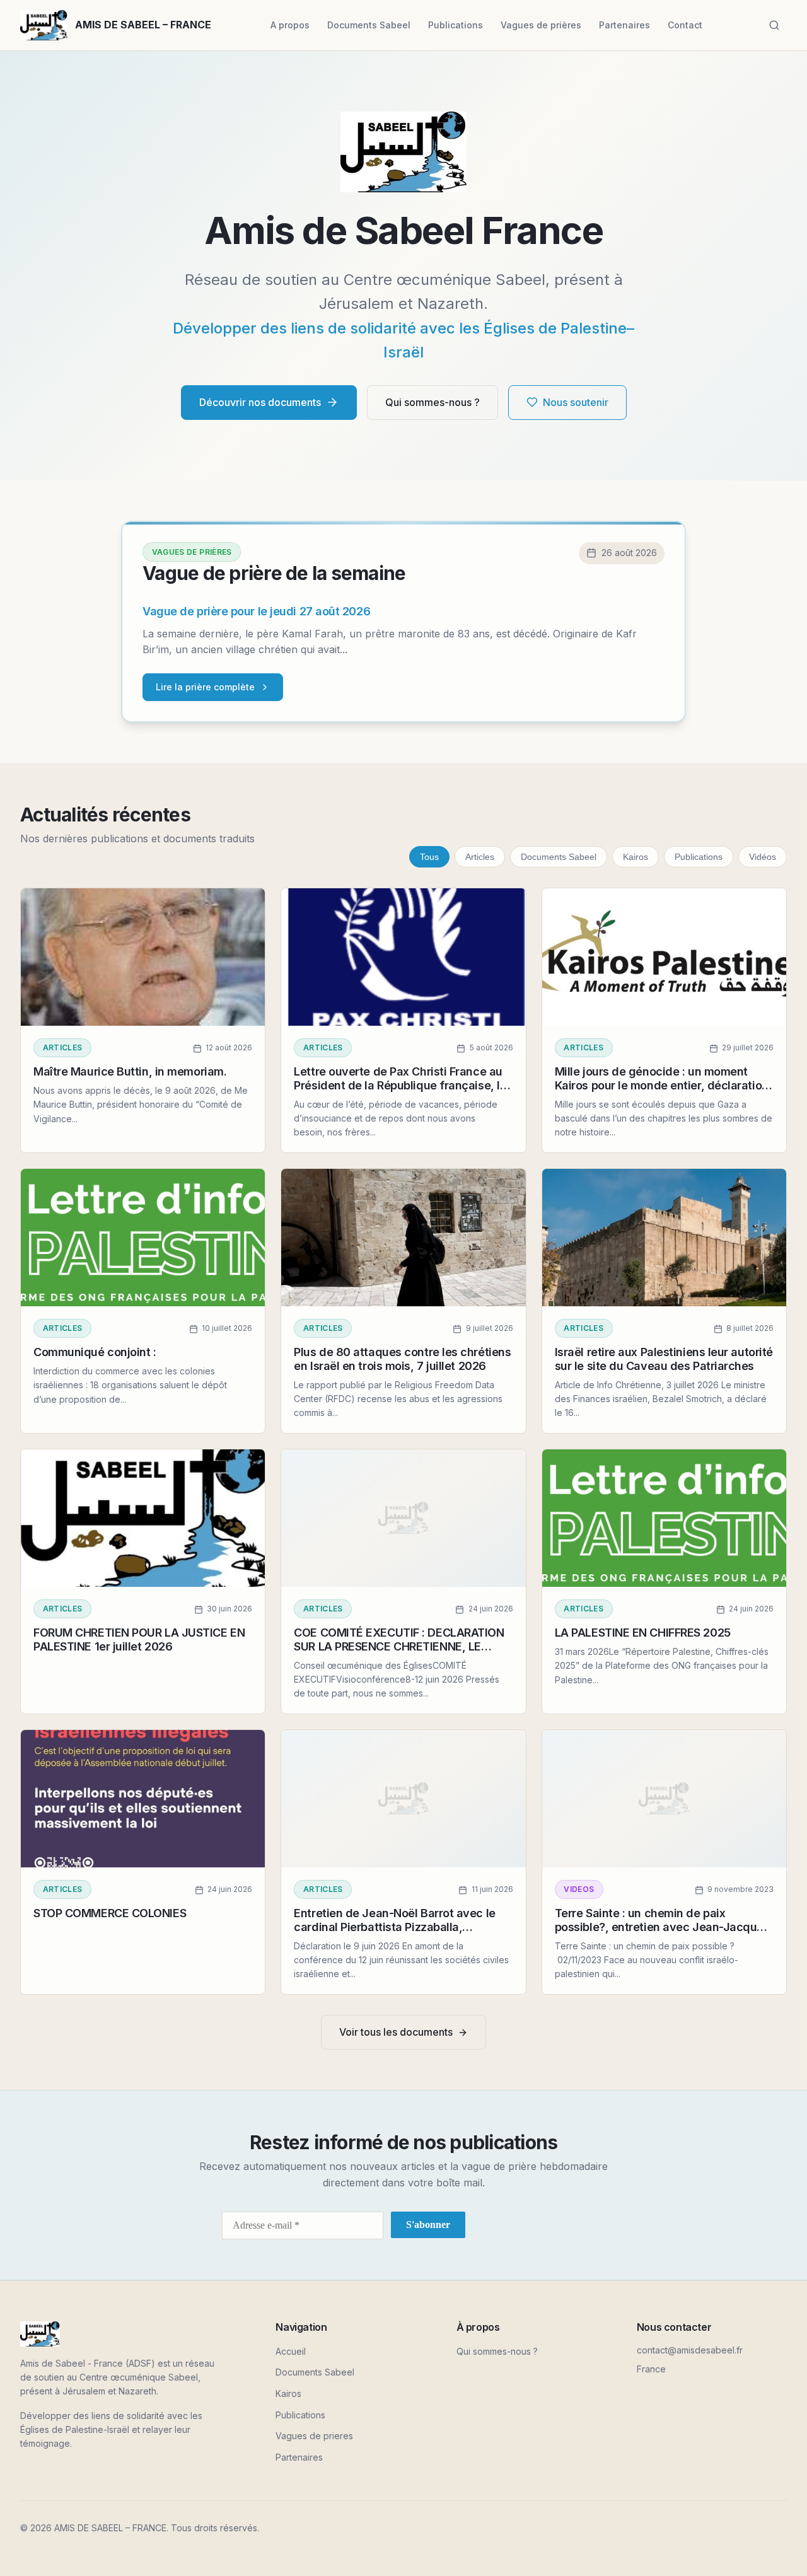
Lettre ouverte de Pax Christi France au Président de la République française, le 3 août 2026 (400, 1085)
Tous (429, 857)
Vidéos (763, 857)
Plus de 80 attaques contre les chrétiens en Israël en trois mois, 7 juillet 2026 (402, 1359)
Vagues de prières (541, 25)
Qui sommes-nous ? (433, 402)
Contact (685, 25)
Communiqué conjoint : (95, 1352)
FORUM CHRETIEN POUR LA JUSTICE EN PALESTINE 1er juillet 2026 (139, 1639)
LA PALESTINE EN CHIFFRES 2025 (643, 1633)
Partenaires (624, 25)
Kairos (636, 857)
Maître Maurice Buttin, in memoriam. (130, 1071)
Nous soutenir (576, 402)
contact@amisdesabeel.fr (690, 2350)
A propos (290, 25)
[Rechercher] (774, 25)
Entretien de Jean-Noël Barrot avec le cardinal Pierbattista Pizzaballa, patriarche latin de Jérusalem (394, 1927)
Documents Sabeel (369, 25)
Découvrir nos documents (260, 402)
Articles (480, 857)
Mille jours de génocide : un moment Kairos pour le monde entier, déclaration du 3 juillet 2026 (662, 1085)
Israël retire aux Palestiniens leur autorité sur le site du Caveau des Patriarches (664, 1359)
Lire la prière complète (205, 687)
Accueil (291, 2351)
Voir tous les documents (396, 2032)
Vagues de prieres (314, 2436)
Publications (456, 25)
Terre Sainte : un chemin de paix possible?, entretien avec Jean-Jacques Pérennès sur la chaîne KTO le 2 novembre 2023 (662, 1934)
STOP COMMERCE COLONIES (110, 1913)
